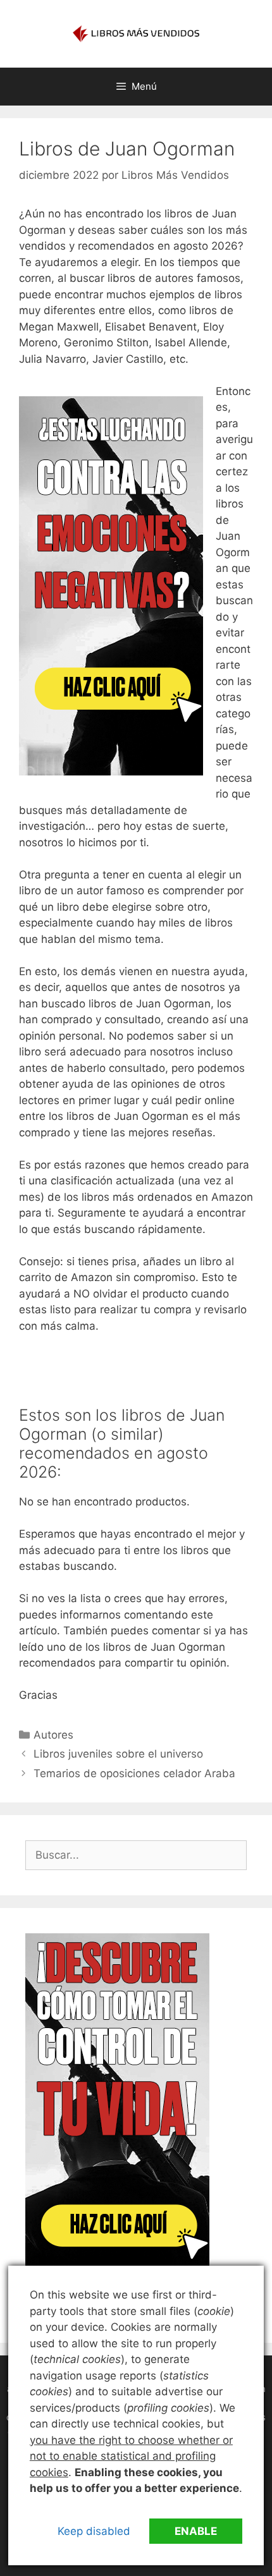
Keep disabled (94, 2531)
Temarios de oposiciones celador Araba (134, 1773)
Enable (196, 2531)
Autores (53, 1735)
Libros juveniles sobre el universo (118, 1754)
